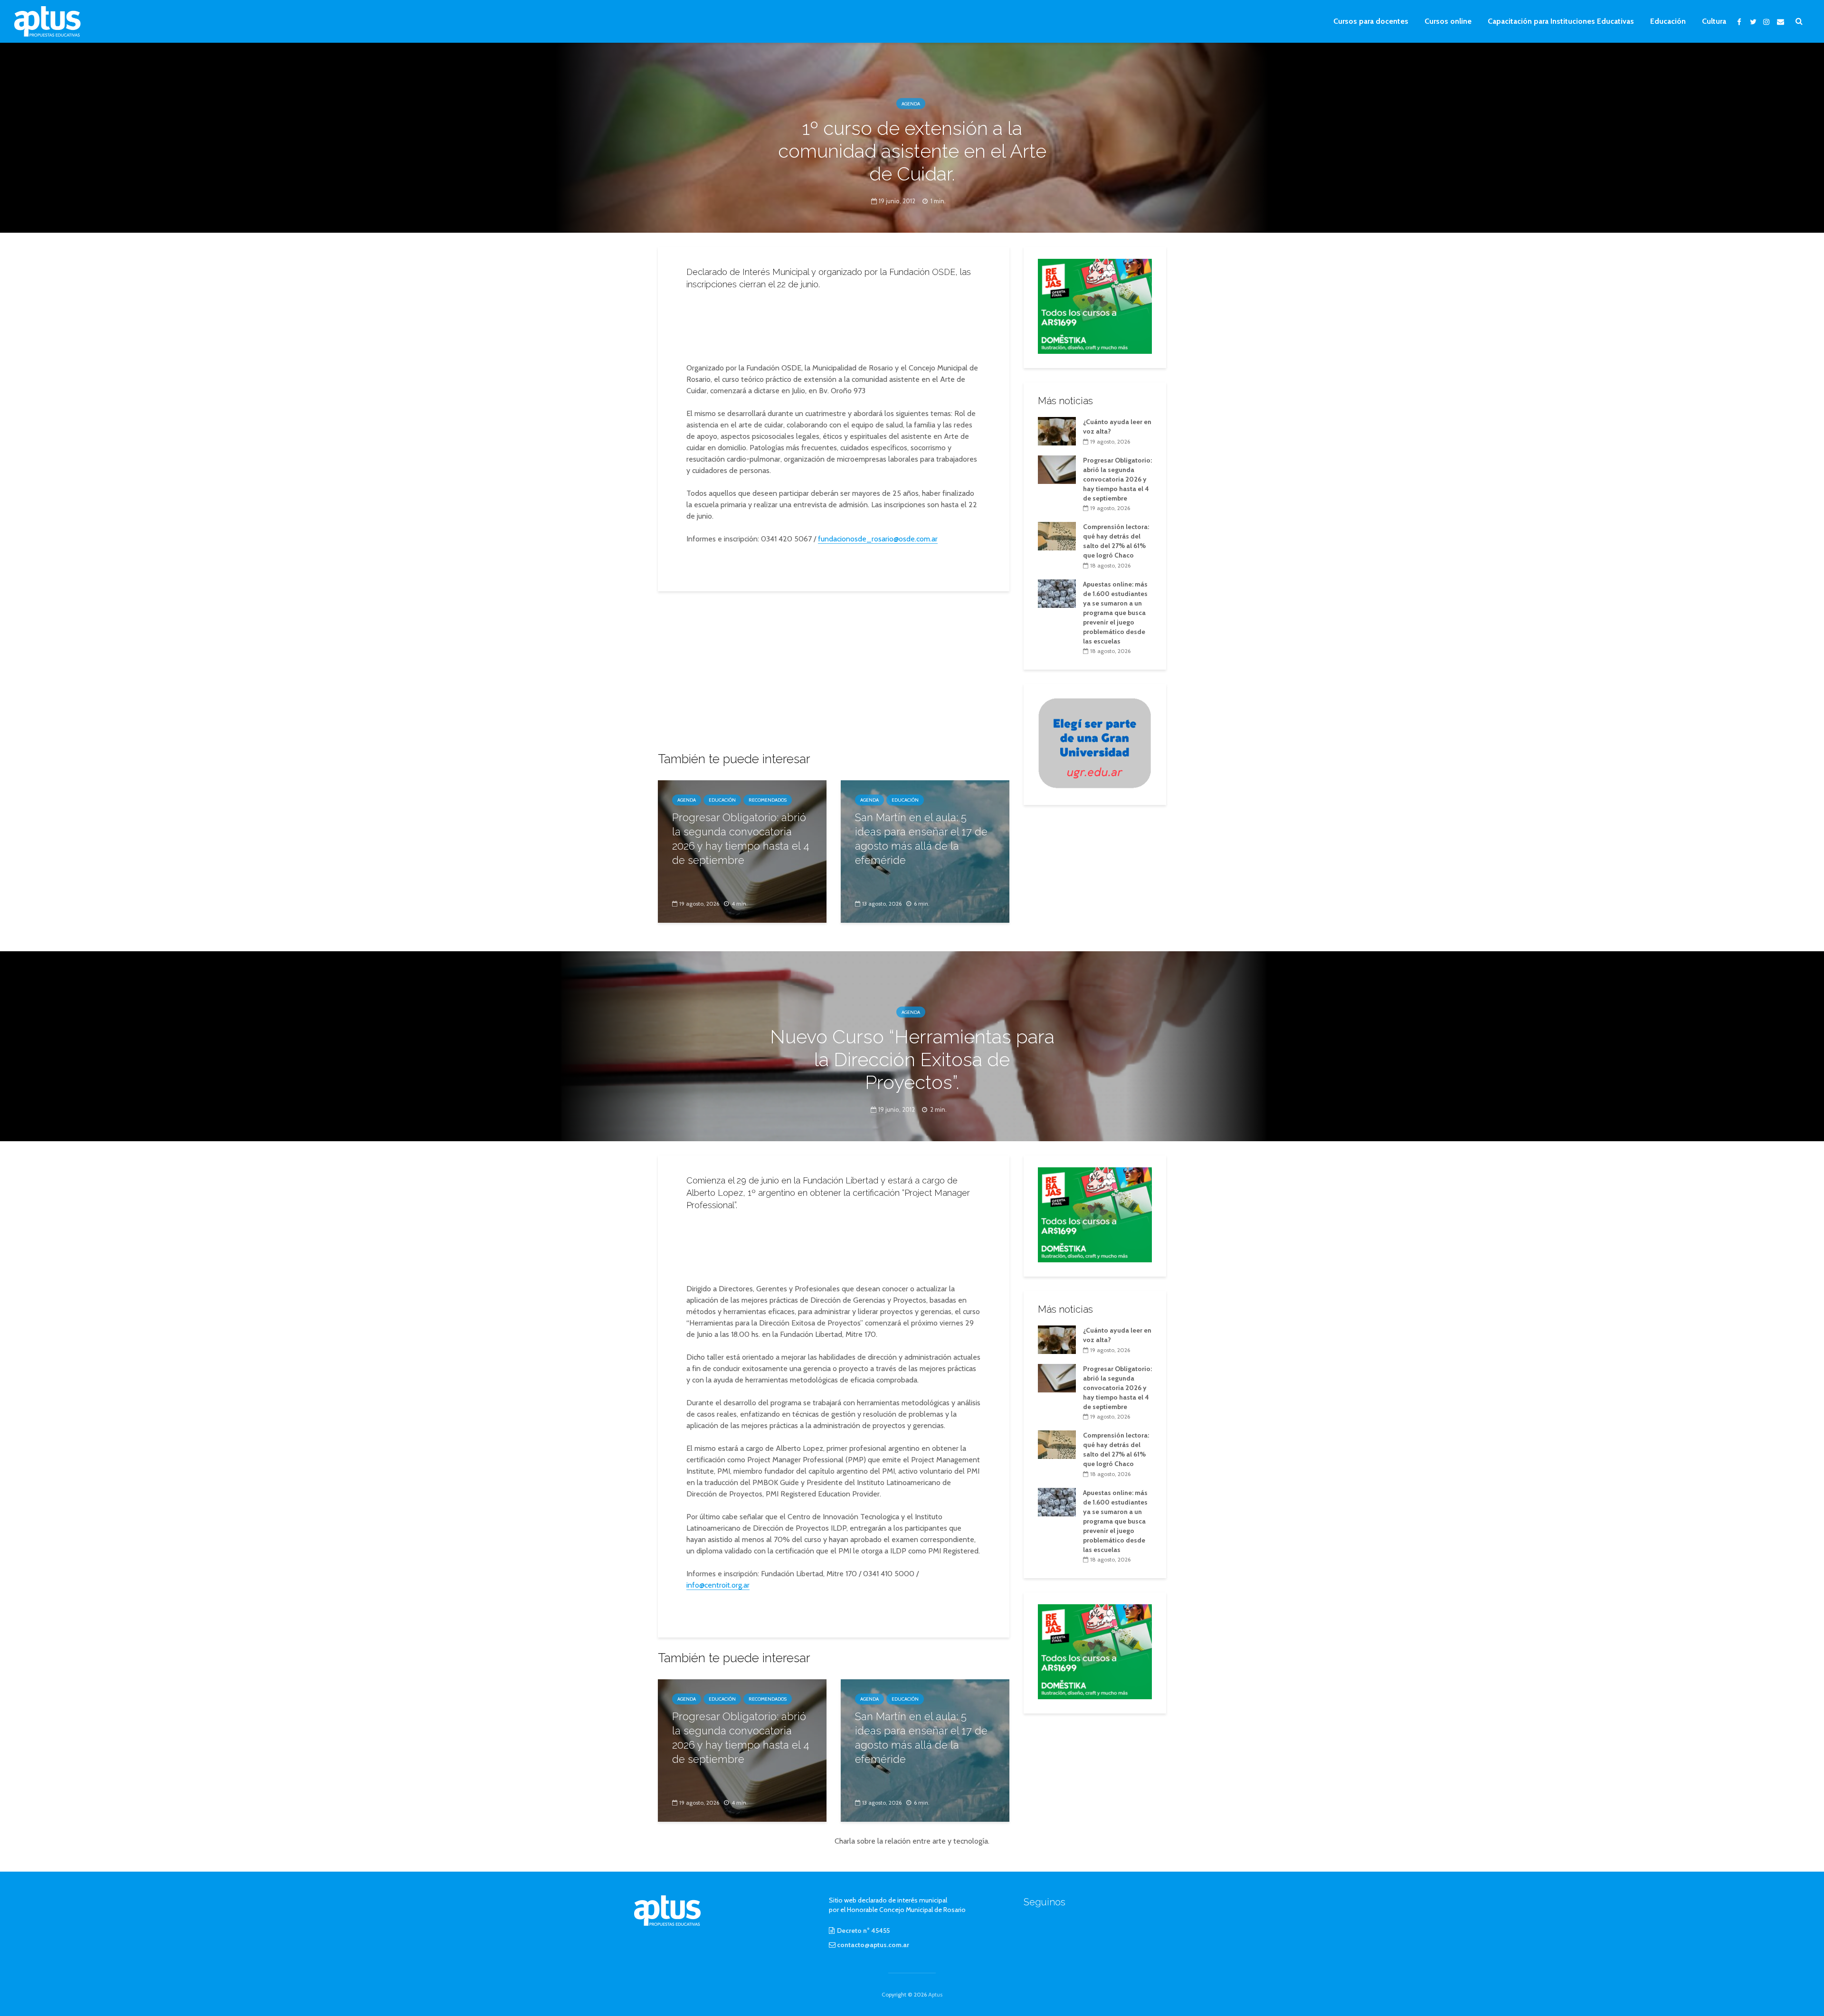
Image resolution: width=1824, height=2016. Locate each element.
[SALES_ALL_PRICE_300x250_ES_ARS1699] (1095, 305)
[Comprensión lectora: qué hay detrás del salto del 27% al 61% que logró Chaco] (1057, 536)
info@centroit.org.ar (718, 1585)
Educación (1668, 21)
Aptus (935, 1994)
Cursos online (1448, 21)
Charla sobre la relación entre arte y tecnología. (912, 1841)
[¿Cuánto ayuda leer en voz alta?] (1057, 430)
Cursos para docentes (1371, 21)
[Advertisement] (834, 323)
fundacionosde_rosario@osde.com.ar (878, 539)
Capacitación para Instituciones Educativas (1561, 21)
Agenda (911, 104)
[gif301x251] (1095, 743)
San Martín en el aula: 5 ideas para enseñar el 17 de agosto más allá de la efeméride (921, 839)
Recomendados (768, 800)
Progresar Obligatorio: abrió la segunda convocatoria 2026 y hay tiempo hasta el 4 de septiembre (741, 839)
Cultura (1714, 21)
